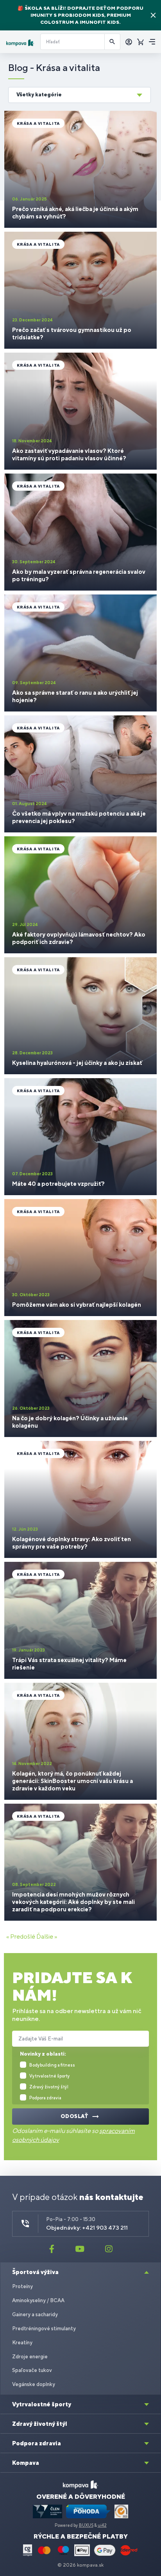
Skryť (153, 15)
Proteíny (22, 2286)
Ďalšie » (47, 1936)
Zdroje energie (30, 2357)
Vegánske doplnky (34, 2384)
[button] (80, 95)
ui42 (102, 2525)
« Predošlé (21, 1936)
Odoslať (75, 2116)
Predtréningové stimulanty (44, 2329)
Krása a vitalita (38, 123)
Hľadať (113, 42)
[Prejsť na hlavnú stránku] (20, 43)
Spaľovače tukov (32, 2370)
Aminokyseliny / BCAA (38, 2300)
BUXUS (86, 2525)
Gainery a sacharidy (35, 2314)
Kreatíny (22, 2343)
